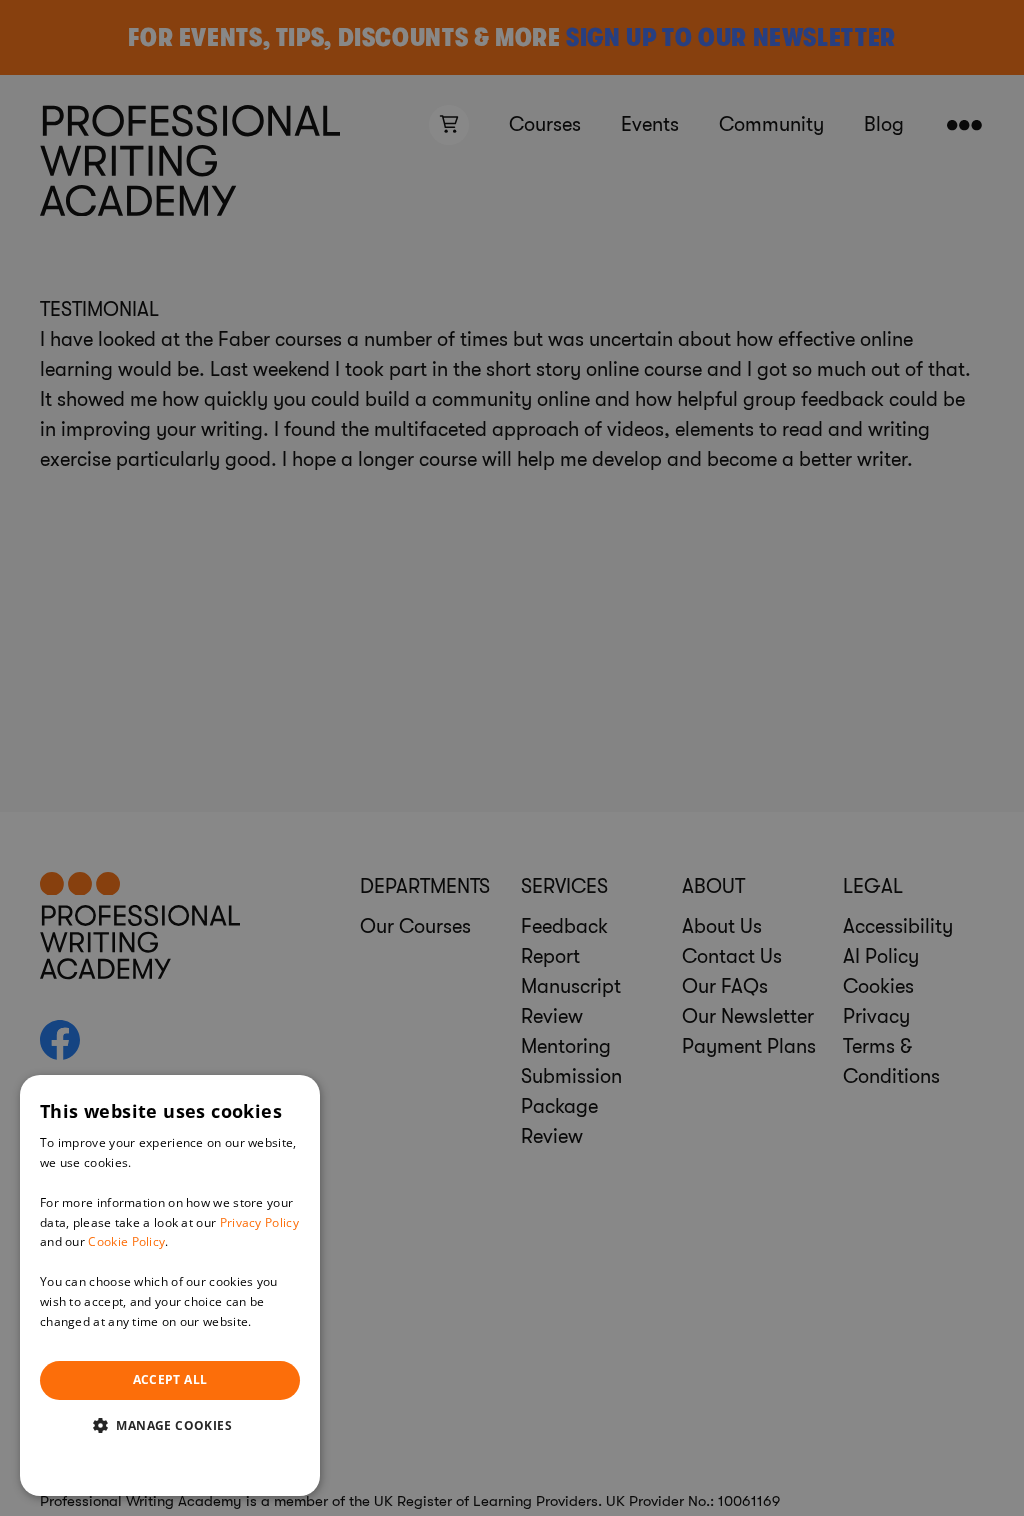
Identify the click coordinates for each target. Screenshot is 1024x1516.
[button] (170, 1425)
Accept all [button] (170, 1379)
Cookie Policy (126, 1241)
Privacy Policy (259, 1222)
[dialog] (170, 1285)
